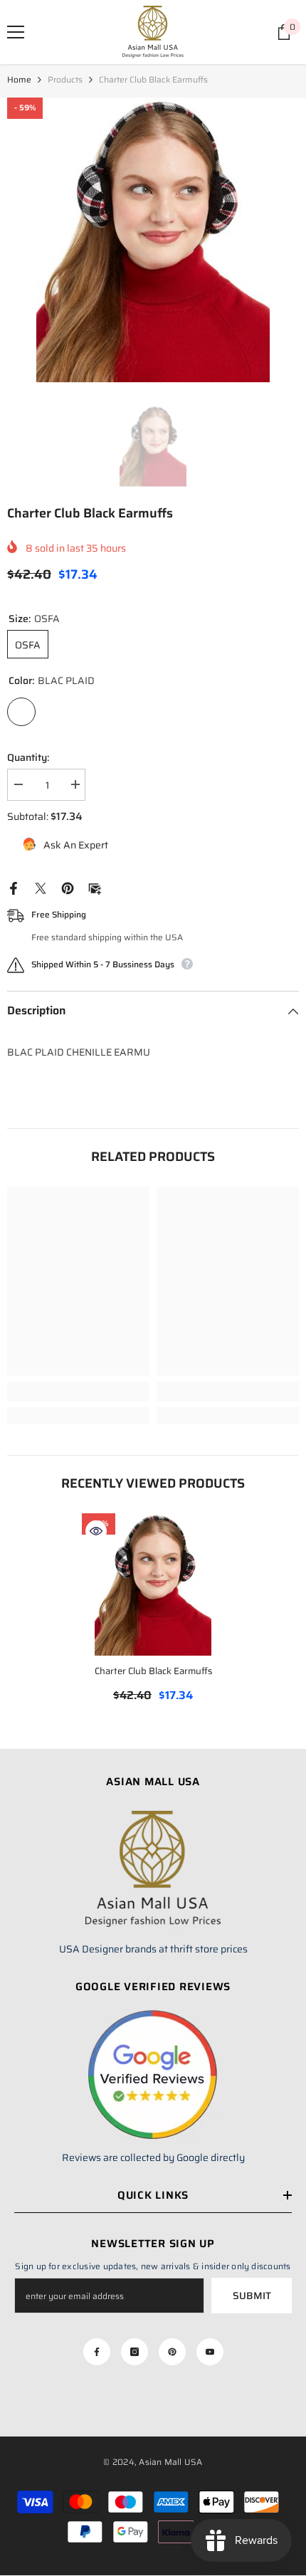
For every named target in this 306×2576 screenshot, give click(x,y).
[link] (78, 1392)
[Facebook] (14, 888)
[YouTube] (210, 2352)
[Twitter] (41, 888)
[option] (153, 240)
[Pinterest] (68, 888)
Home (19, 79)
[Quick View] (96, 1531)
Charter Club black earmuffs (153, 1671)
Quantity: (28, 757)
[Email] (95, 888)
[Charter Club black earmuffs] (153, 1584)
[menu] (16, 32)
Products (65, 79)
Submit (252, 2296)
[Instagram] (134, 2352)
